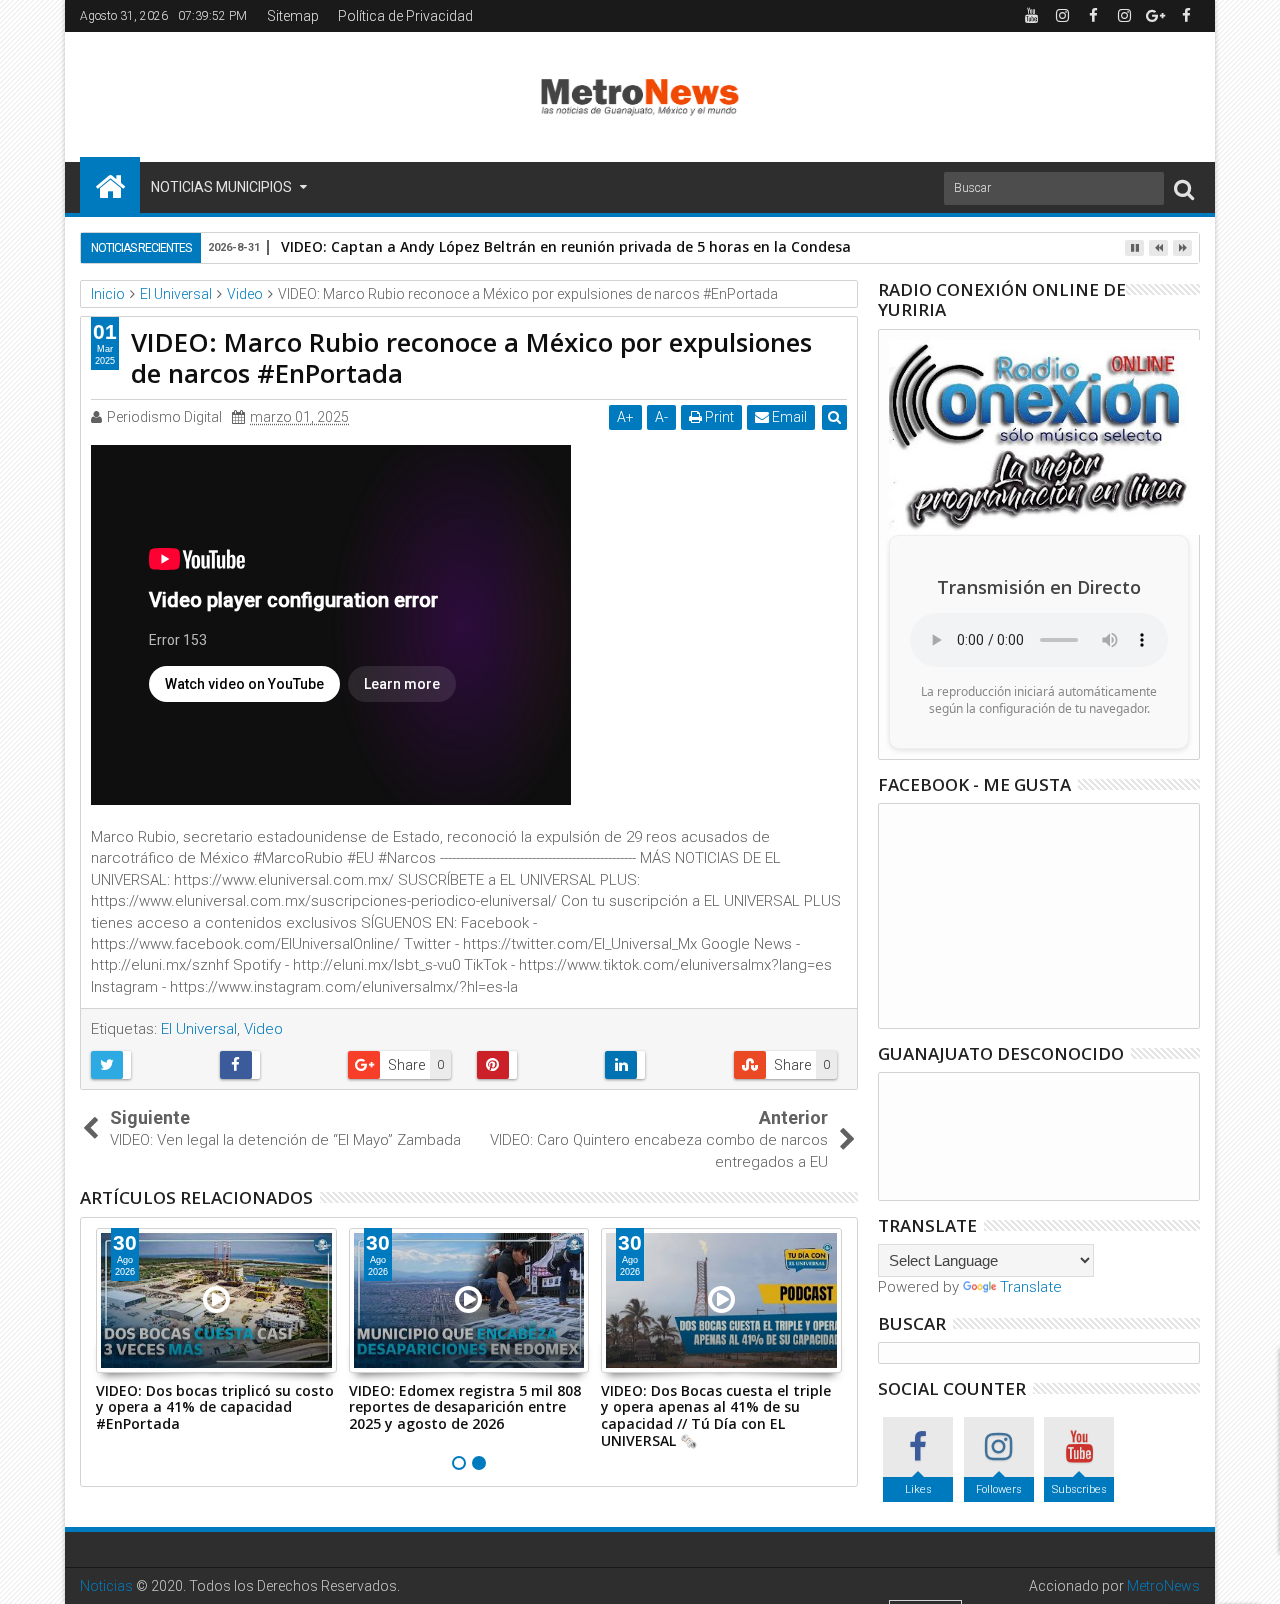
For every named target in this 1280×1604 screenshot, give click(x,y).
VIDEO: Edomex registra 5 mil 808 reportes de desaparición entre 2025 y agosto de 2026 (465, 1407)
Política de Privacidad (405, 16)
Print (718, 417)
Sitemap (293, 16)
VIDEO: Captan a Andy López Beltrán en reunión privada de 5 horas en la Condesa (566, 246)
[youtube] (1031, 16)
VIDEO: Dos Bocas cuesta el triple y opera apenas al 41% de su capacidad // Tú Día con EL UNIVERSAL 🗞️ (716, 1415)
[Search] (1184, 188)
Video (263, 1029)
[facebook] (1093, 16)
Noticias (106, 1586)
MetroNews (1163, 1586)
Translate (1031, 1287)
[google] (1155, 16)
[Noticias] (110, 185)
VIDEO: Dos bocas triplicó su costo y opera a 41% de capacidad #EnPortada (215, 1407)
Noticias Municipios (221, 187)
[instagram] (1062, 16)
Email (788, 417)
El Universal (199, 1029)
